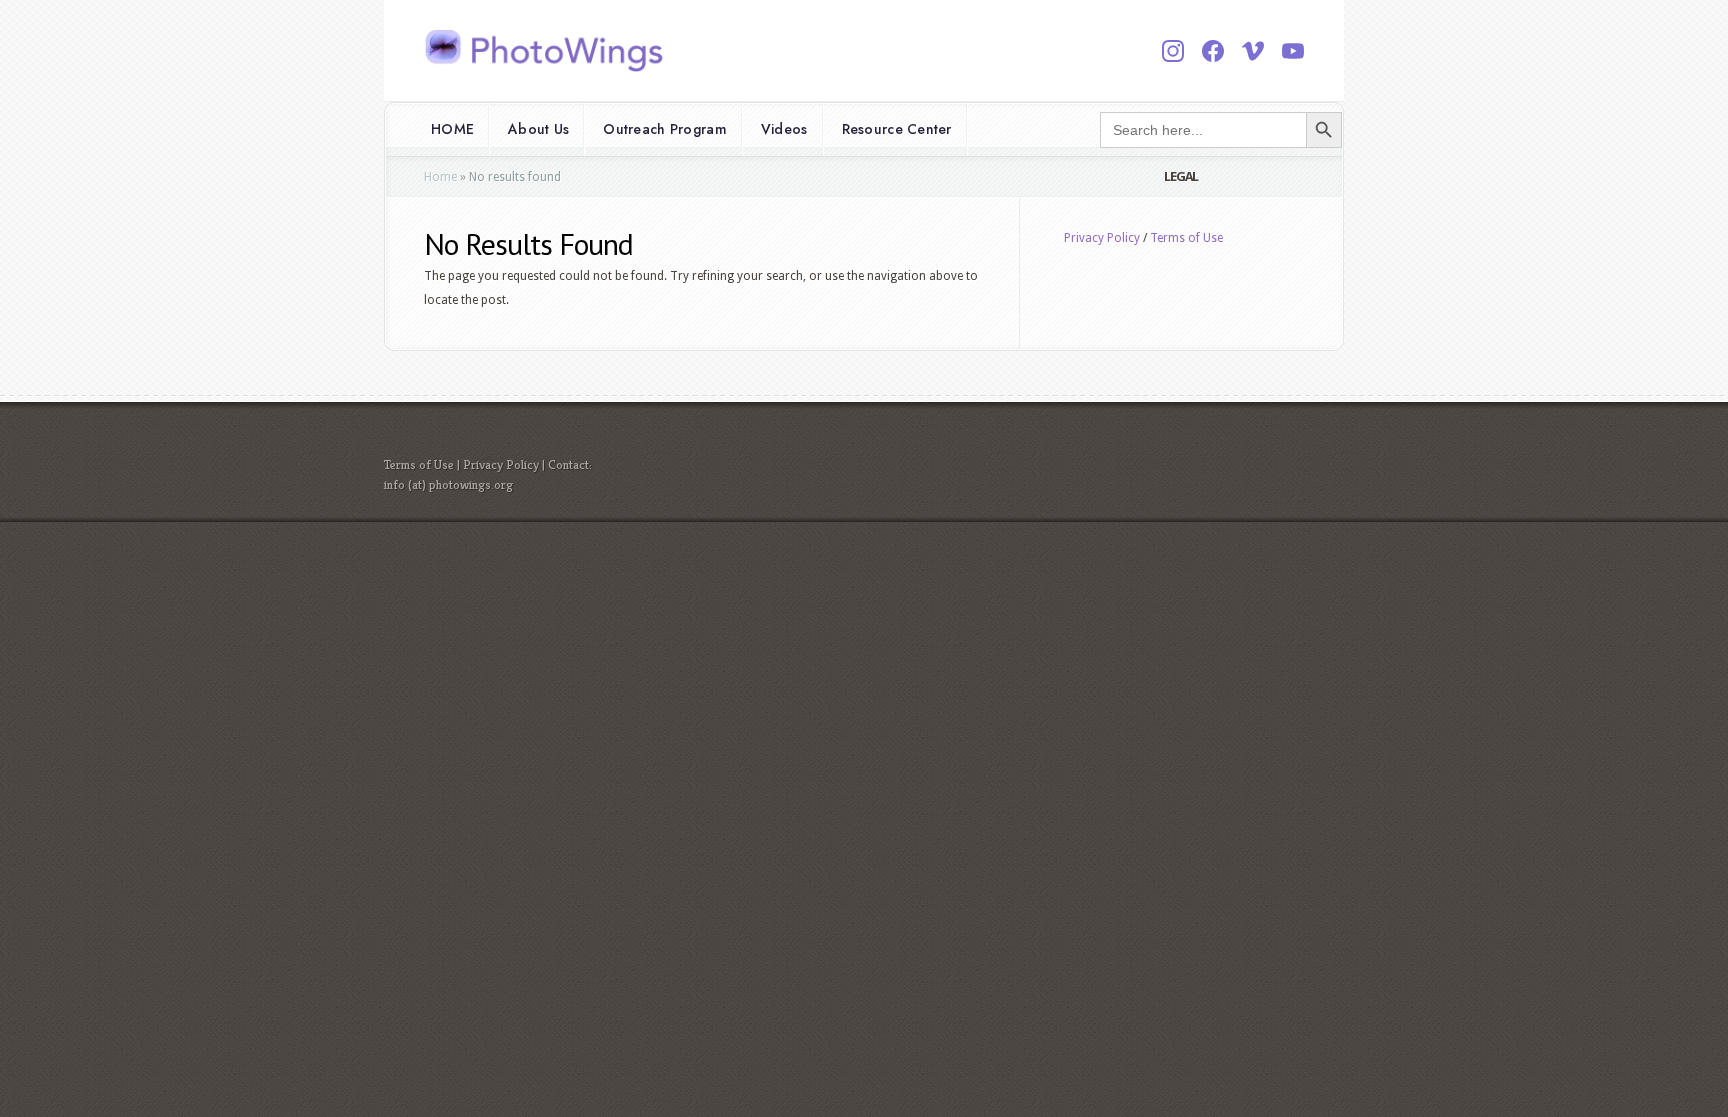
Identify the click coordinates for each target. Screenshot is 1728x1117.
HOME (452, 129)
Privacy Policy (1102, 238)
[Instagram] (1173, 51)
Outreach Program (664, 129)
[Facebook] (1213, 51)
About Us (538, 129)
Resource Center (897, 129)
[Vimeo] (1253, 51)
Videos (784, 129)
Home (440, 177)
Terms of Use (1186, 238)
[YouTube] (1293, 51)
